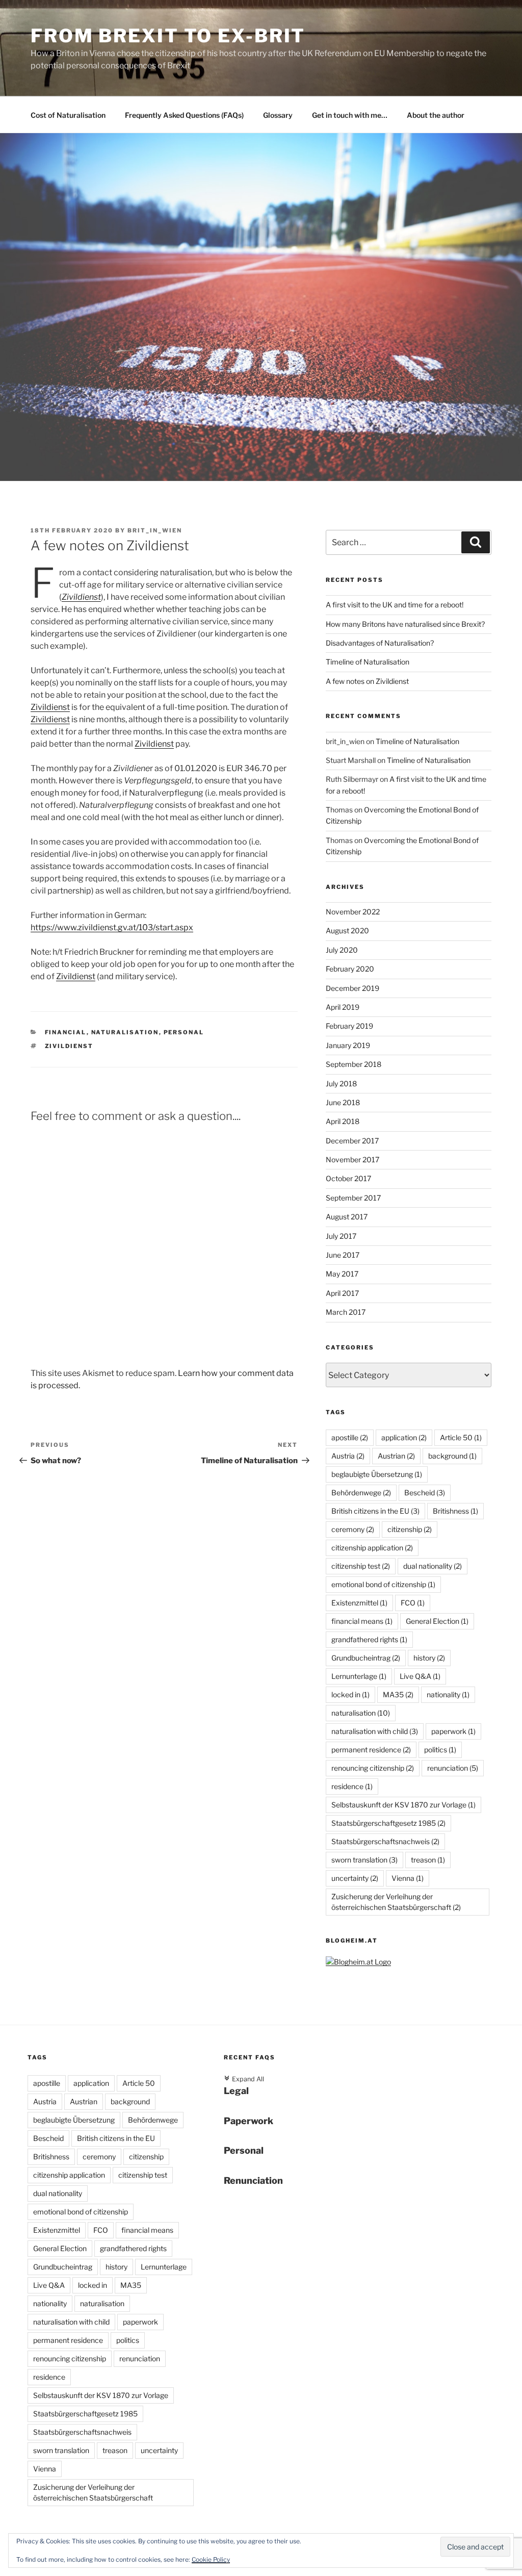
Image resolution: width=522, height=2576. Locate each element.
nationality (448, 1694)
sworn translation (364, 1860)
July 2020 (342, 950)
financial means (362, 1621)
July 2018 (341, 1083)
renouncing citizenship (373, 1768)
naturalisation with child (375, 1731)
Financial (66, 1032)
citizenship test (361, 1566)
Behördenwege (361, 1493)
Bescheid (425, 1493)
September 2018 (354, 1064)
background (452, 1456)
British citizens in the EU (375, 1511)
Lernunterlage (359, 1676)
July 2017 (341, 1236)
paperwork (453, 1731)
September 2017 (353, 1198)
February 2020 (350, 969)
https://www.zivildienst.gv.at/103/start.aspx (112, 927)
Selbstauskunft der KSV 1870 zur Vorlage (403, 1805)
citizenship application (372, 1548)
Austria (348, 1456)
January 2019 (348, 1045)
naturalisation (361, 1713)
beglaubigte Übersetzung (377, 1474)
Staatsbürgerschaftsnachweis (385, 1841)
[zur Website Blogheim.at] (358, 1962)
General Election (437, 1621)
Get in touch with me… (350, 115)
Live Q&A (420, 1676)
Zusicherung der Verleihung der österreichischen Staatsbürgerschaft (396, 1902)
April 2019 (343, 1007)
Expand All (244, 2079)
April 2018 (343, 1121)
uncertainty (355, 1878)
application (404, 1437)
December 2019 (353, 988)
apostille (350, 1437)
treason (428, 1860)
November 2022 (353, 912)
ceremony (353, 1529)
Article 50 (461, 1437)
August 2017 (347, 1217)
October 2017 (348, 1178)
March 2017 (346, 1312)
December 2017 (352, 1141)
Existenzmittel (359, 1603)
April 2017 (342, 1293)
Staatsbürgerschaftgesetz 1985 (388, 1823)
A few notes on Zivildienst (367, 681)
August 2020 (347, 930)
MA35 (398, 1694)
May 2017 (342, 1274)
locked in (350, 1694)
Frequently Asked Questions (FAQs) (184, 115)
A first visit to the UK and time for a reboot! (395, 605)
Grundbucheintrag (366, 1658)
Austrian (396, 1456)
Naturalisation (125, 1032)
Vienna (408, 1878)
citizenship (410, 1529)
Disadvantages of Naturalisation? (380, 643)
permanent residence (371, 1750)
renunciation (453, 1768)
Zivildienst (81, 597)
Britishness (455, 1511)
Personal (184, 1032)
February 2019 (349, 1026)
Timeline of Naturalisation (368, 662)
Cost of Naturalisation (68, 115)
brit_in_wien (155, 530)
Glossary (278, 115)
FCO (413, 1603)
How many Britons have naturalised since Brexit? (405, 624)
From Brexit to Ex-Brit (168, 36)
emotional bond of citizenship (383, 1584)
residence (352, 1786)
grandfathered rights (369, 1639)
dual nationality (433, 1566)
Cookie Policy (211, 2559)
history (429, 1658)
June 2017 (343, 1255)
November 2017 (353, 1159)
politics (440, 1750)
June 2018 (343, 1102)
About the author (436, 115)
